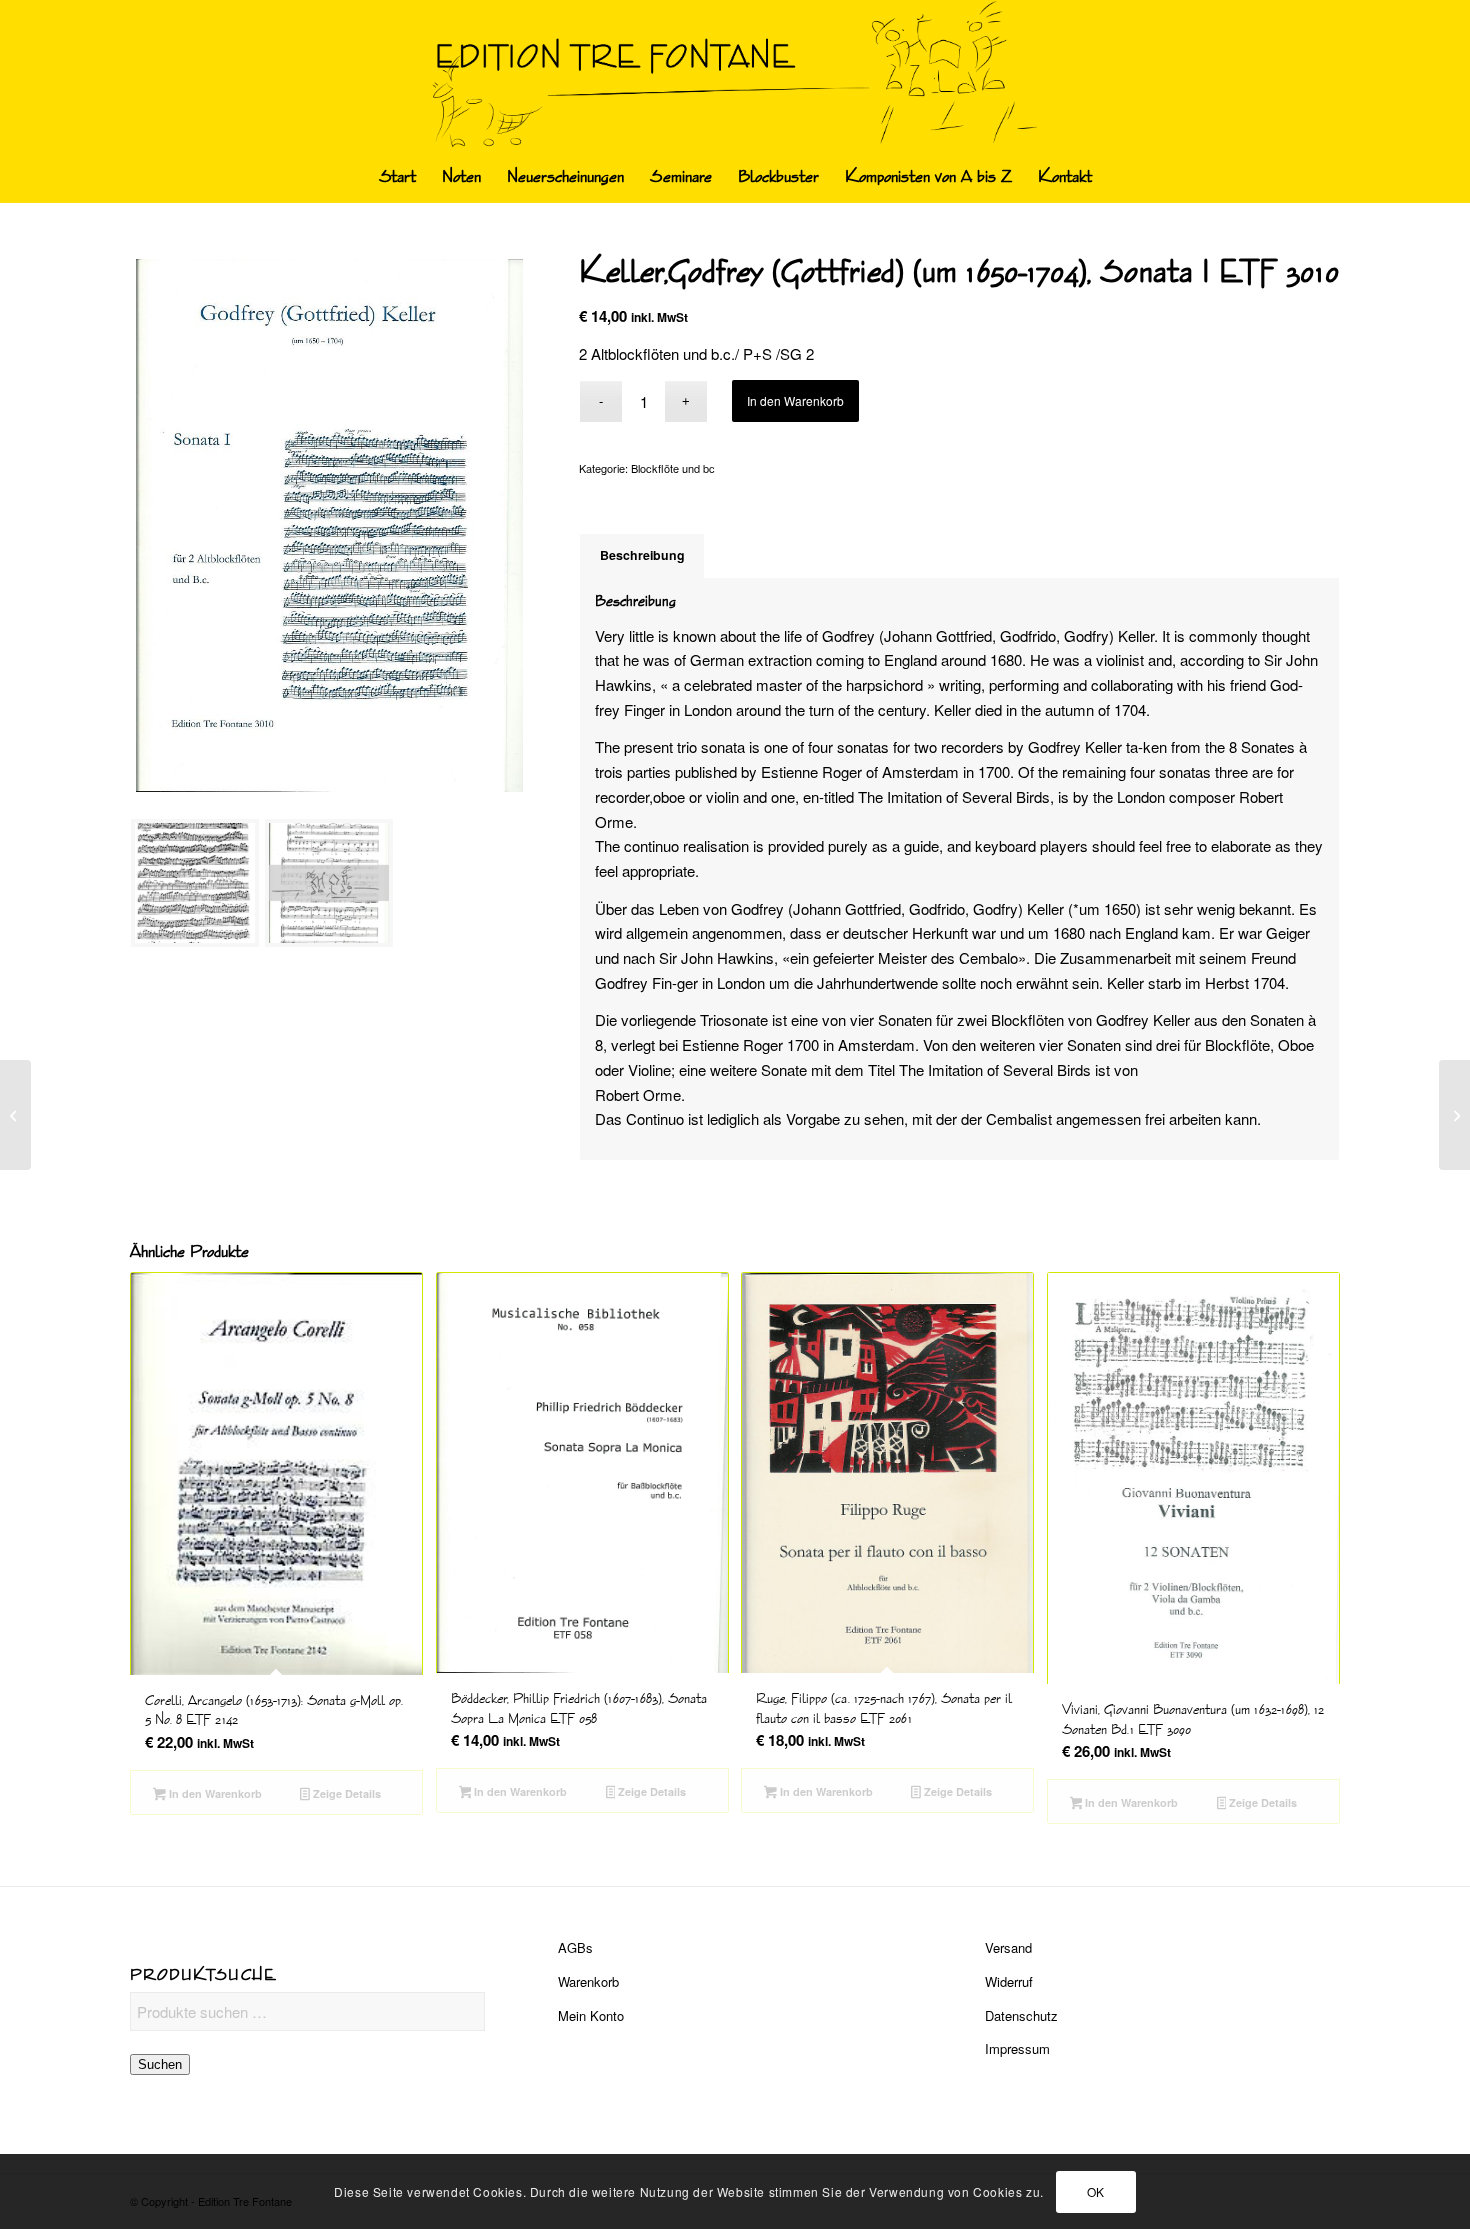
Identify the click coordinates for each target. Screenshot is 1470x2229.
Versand (1008, 1947)
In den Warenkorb (795, 400)
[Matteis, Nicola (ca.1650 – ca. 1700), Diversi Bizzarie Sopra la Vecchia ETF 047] (1454, 1115)
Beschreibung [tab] (642, 555)
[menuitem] (397, 177)
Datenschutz (1021, 2015)
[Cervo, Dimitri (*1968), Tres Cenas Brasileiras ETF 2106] (15, 1115)
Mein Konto (591, 2015)
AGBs (575, 1947)
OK (1096, 2190)
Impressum (1017, 2048)
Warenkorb (588, 1981)
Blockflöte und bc (673, 468)
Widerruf (1009, 1981)
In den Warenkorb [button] (214, 1793)
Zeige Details (345, 1793)
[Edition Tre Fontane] (735, 76)
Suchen (160, 2064)
